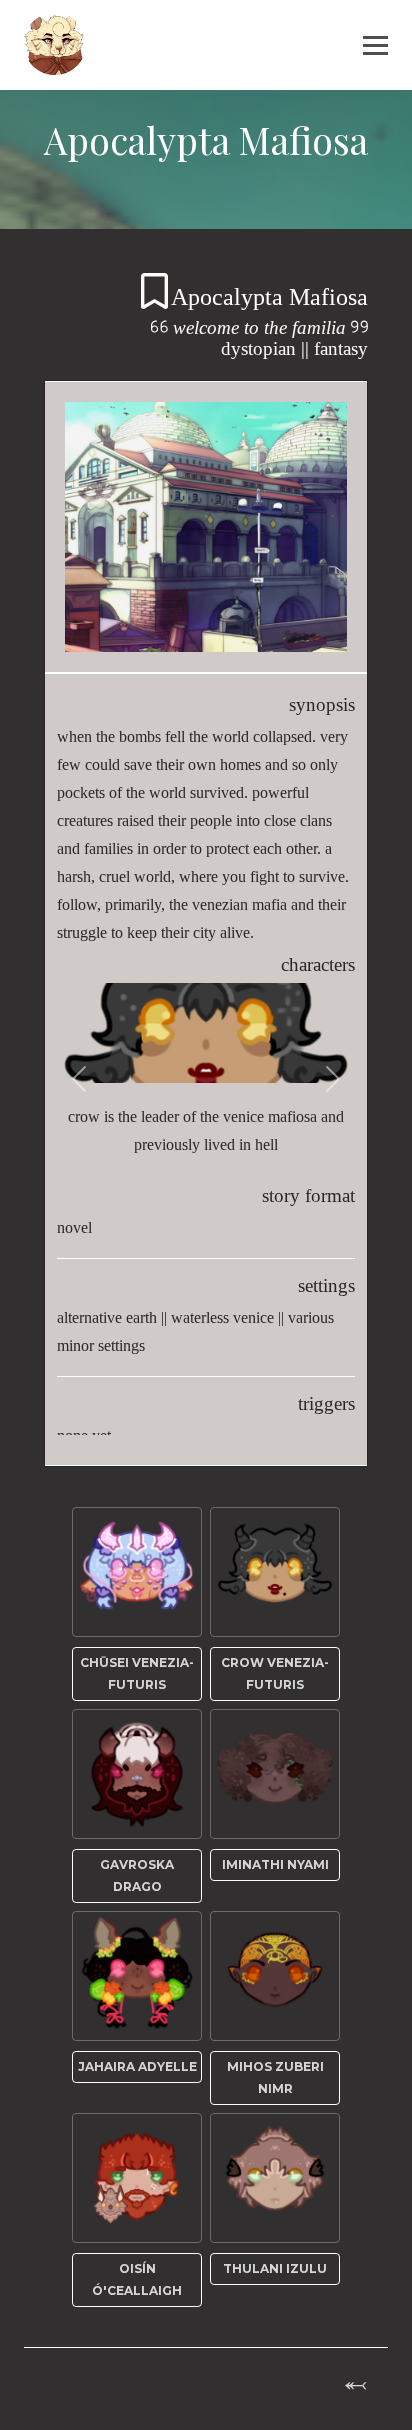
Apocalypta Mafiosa (269, 296)
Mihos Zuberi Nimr (275, 2077)
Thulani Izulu (275, 2268)
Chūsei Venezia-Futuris (137, 1673)
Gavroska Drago (137, 1875)
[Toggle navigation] (381, 45)
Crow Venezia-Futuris (275, 1673)
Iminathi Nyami (275, 1864)
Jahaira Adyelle (137, 2066)
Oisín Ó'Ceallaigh (137, 2279)
